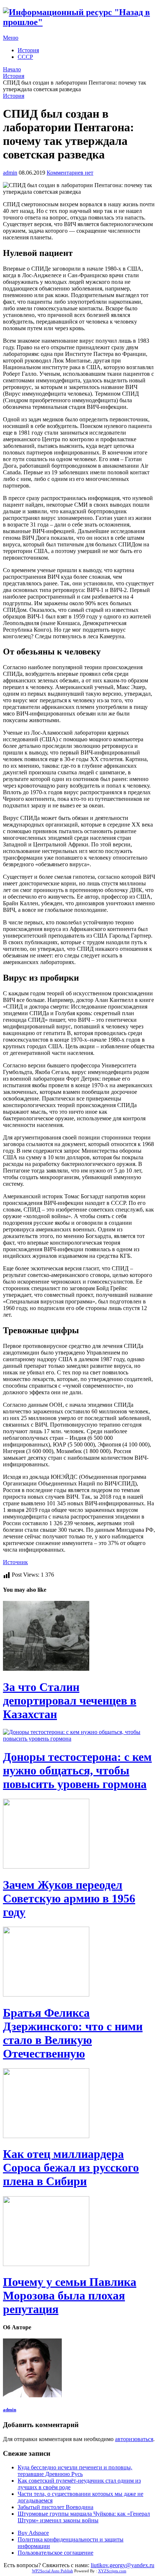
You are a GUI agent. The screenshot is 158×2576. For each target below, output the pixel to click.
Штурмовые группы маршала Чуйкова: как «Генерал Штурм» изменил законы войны (84, 2517)
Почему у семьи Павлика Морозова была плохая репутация (70, 2295)
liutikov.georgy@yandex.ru (123, 2565)
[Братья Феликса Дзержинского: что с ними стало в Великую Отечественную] (79, 1962)
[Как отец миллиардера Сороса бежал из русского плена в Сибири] (79, 2104)
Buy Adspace (33, 2533)
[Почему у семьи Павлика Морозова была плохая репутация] (79, 2232)
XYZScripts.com (112, 2571)
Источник (15, 1562)
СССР (25, 57)
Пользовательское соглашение (55, 2553)
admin (10, 173)
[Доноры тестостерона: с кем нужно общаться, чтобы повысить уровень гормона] (79, 1735)
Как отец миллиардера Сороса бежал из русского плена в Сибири (71, 2168)
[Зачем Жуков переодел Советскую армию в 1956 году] (79, 1834)
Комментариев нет (70, 173)
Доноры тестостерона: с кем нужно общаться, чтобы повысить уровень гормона (77, 1770)
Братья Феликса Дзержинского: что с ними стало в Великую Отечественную (73, 2033)
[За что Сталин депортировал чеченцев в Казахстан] (79, 1637)
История (28, 50)
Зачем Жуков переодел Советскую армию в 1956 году (69, 1898)
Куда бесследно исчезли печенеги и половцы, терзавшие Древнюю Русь (75, 2471)
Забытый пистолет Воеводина (55, 2507)
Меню (11, 38)
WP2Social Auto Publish (53, 2571)
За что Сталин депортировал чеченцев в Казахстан (70, 1701)
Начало (12, 69)
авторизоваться (134, 2439)
